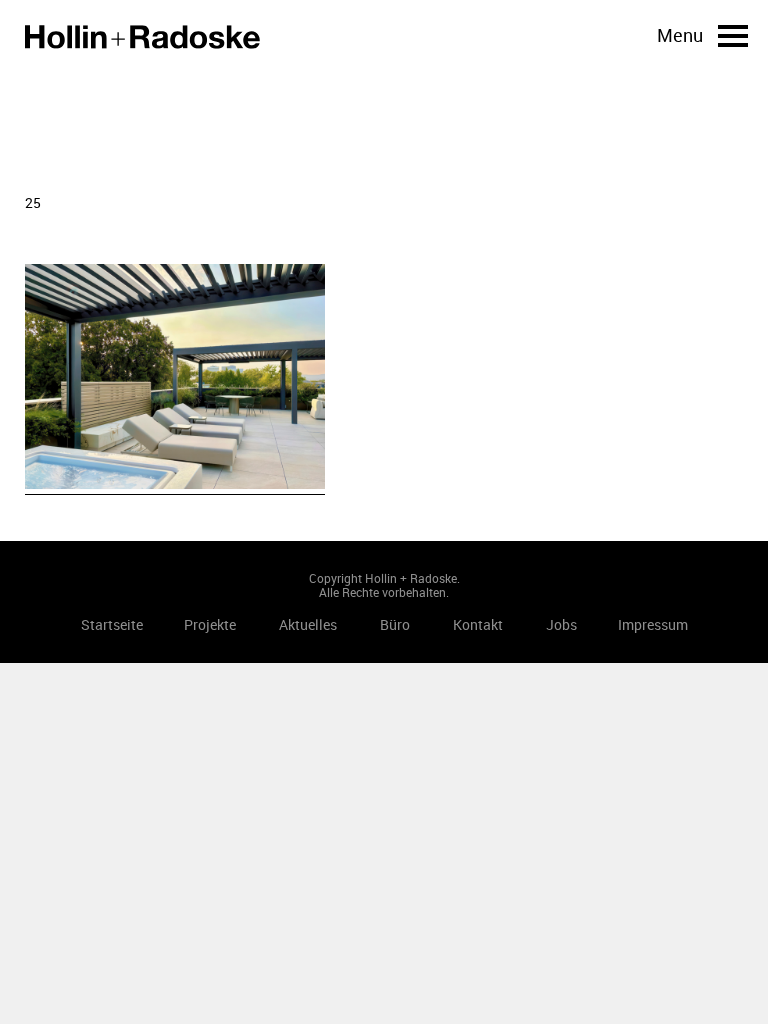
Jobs (561, 624)
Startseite (142, 37)
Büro (395, 624)
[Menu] (733, 36)
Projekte (210, 624)
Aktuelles (308, 624)
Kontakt (478, 624)
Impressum (653, 624)
